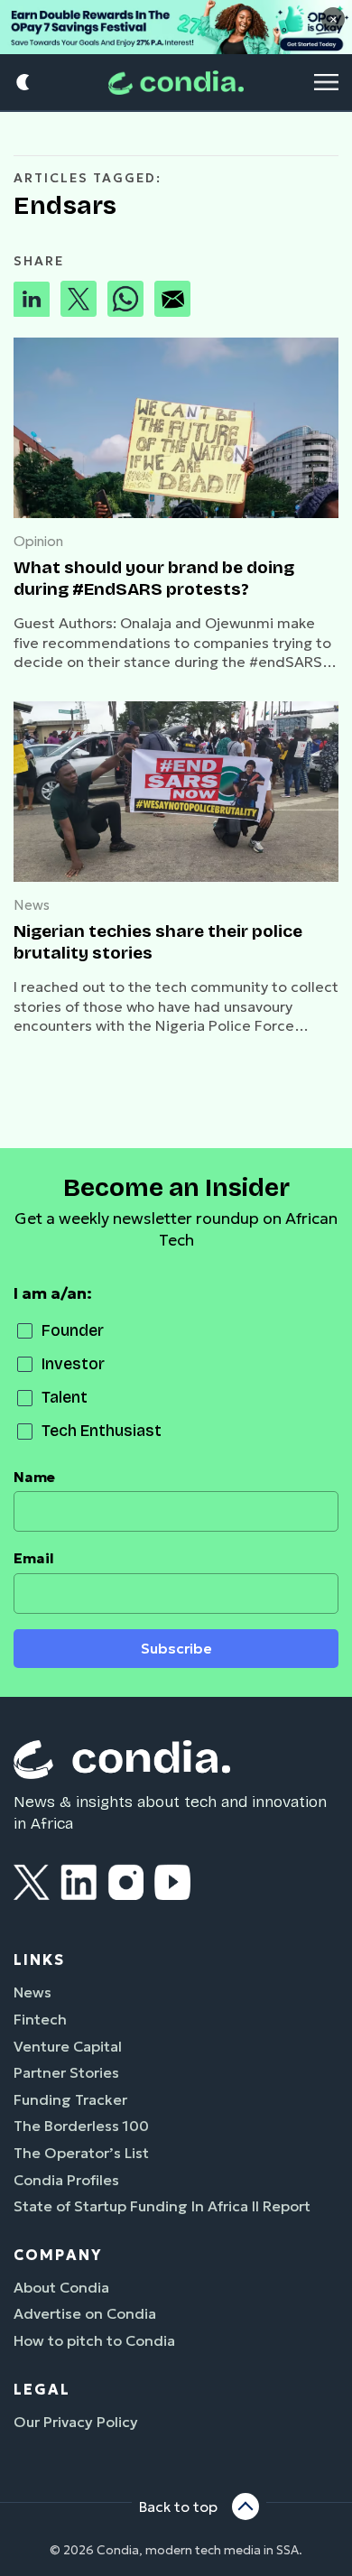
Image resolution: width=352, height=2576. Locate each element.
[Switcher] (24, 83)
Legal (42, 2389)
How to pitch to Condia (94, 2340)
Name (34, 1477)
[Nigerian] (176, 792)
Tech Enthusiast (102, 1431)
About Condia (61, 2287)
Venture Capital (68, 2046)
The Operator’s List (81, 2153)
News (32, 905)
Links (39, 1960)
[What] (176, 428)
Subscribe (176, 1649)
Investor (73, 1364)
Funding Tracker (70, 2099)
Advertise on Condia (85, 2313)
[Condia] (176, 83)
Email (34, 1558)
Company (58, 2255)
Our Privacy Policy (76, 2422)
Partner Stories (66, 2072)
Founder (73, 1331)
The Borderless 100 (81, 2126)
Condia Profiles (66, 2180)
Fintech (40, 2019)
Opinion (38, 541)
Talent (65, 1398)
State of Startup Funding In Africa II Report (162, 2206)
